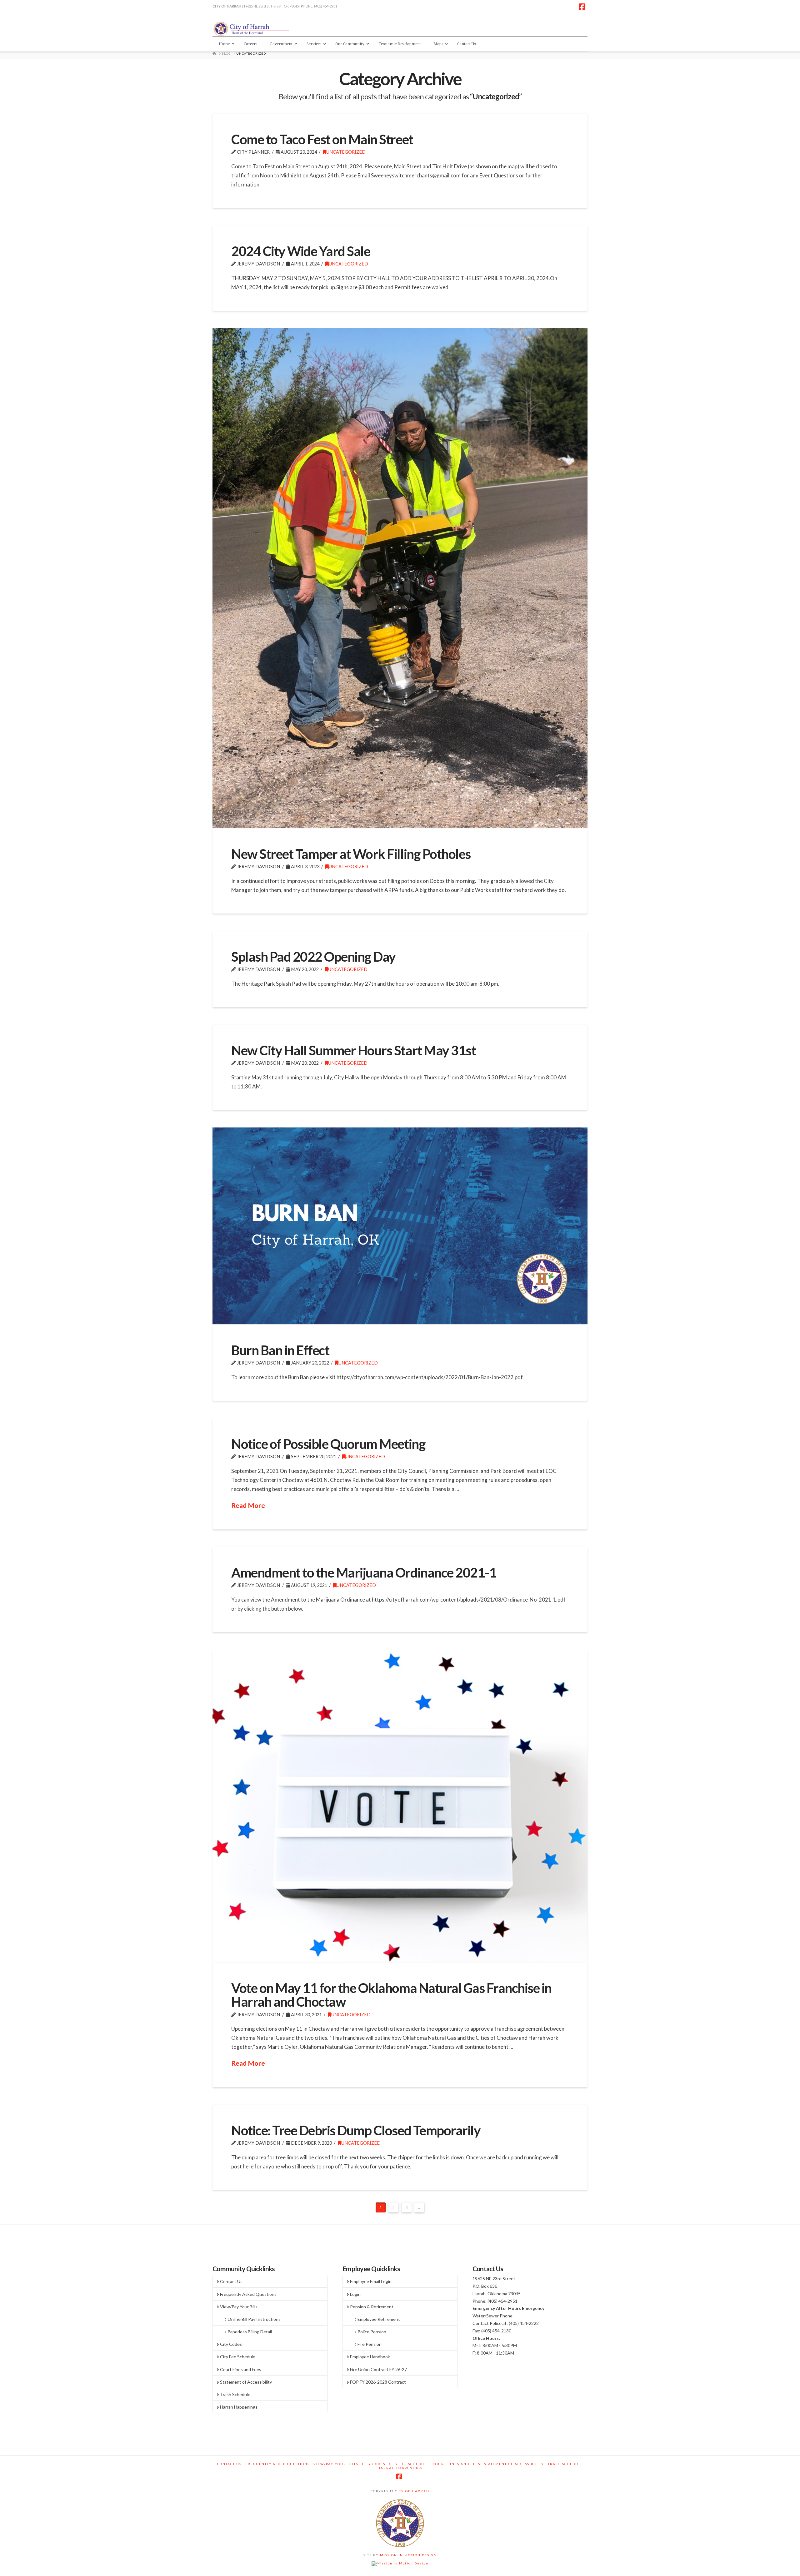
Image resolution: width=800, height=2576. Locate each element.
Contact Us (231, 2281)
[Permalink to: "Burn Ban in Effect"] (400, 1226)
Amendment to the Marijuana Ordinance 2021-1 (364, 1572)
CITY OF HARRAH (412, 2491)
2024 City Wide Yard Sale (301, 251)
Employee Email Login (371, 2281)
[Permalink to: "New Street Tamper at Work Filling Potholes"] (400, 578)
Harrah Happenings (239, 2407)
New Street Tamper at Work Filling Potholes (351, 854)
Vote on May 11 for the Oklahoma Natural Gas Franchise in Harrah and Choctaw (391, 1995)
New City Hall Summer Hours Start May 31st (353, 1050)
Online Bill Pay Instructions (254, 2319)
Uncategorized (346, 152)
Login (355, 2294)
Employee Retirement (379, 2319)
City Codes (231, 2344)
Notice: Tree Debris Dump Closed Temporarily (356, 2130)
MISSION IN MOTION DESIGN (408, 2555)
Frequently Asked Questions (248, 2294)
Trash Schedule (235, 2394)
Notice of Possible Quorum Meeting (328, 1444)
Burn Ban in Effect (280, 1350)
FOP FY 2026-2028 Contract (378, 2382)
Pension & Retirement (372, 2307)
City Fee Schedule (238, 2357)
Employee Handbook (370, 2357)
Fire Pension (370, 2344)
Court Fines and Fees (241, 2369)
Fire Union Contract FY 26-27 (378, 2369)
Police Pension (372, 2332)
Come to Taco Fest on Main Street (322, 139)
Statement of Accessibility (246, 2382)
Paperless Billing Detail (250, 2332)
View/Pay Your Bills (239, 2307)
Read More (248, 1505)
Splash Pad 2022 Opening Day (313, 956)
